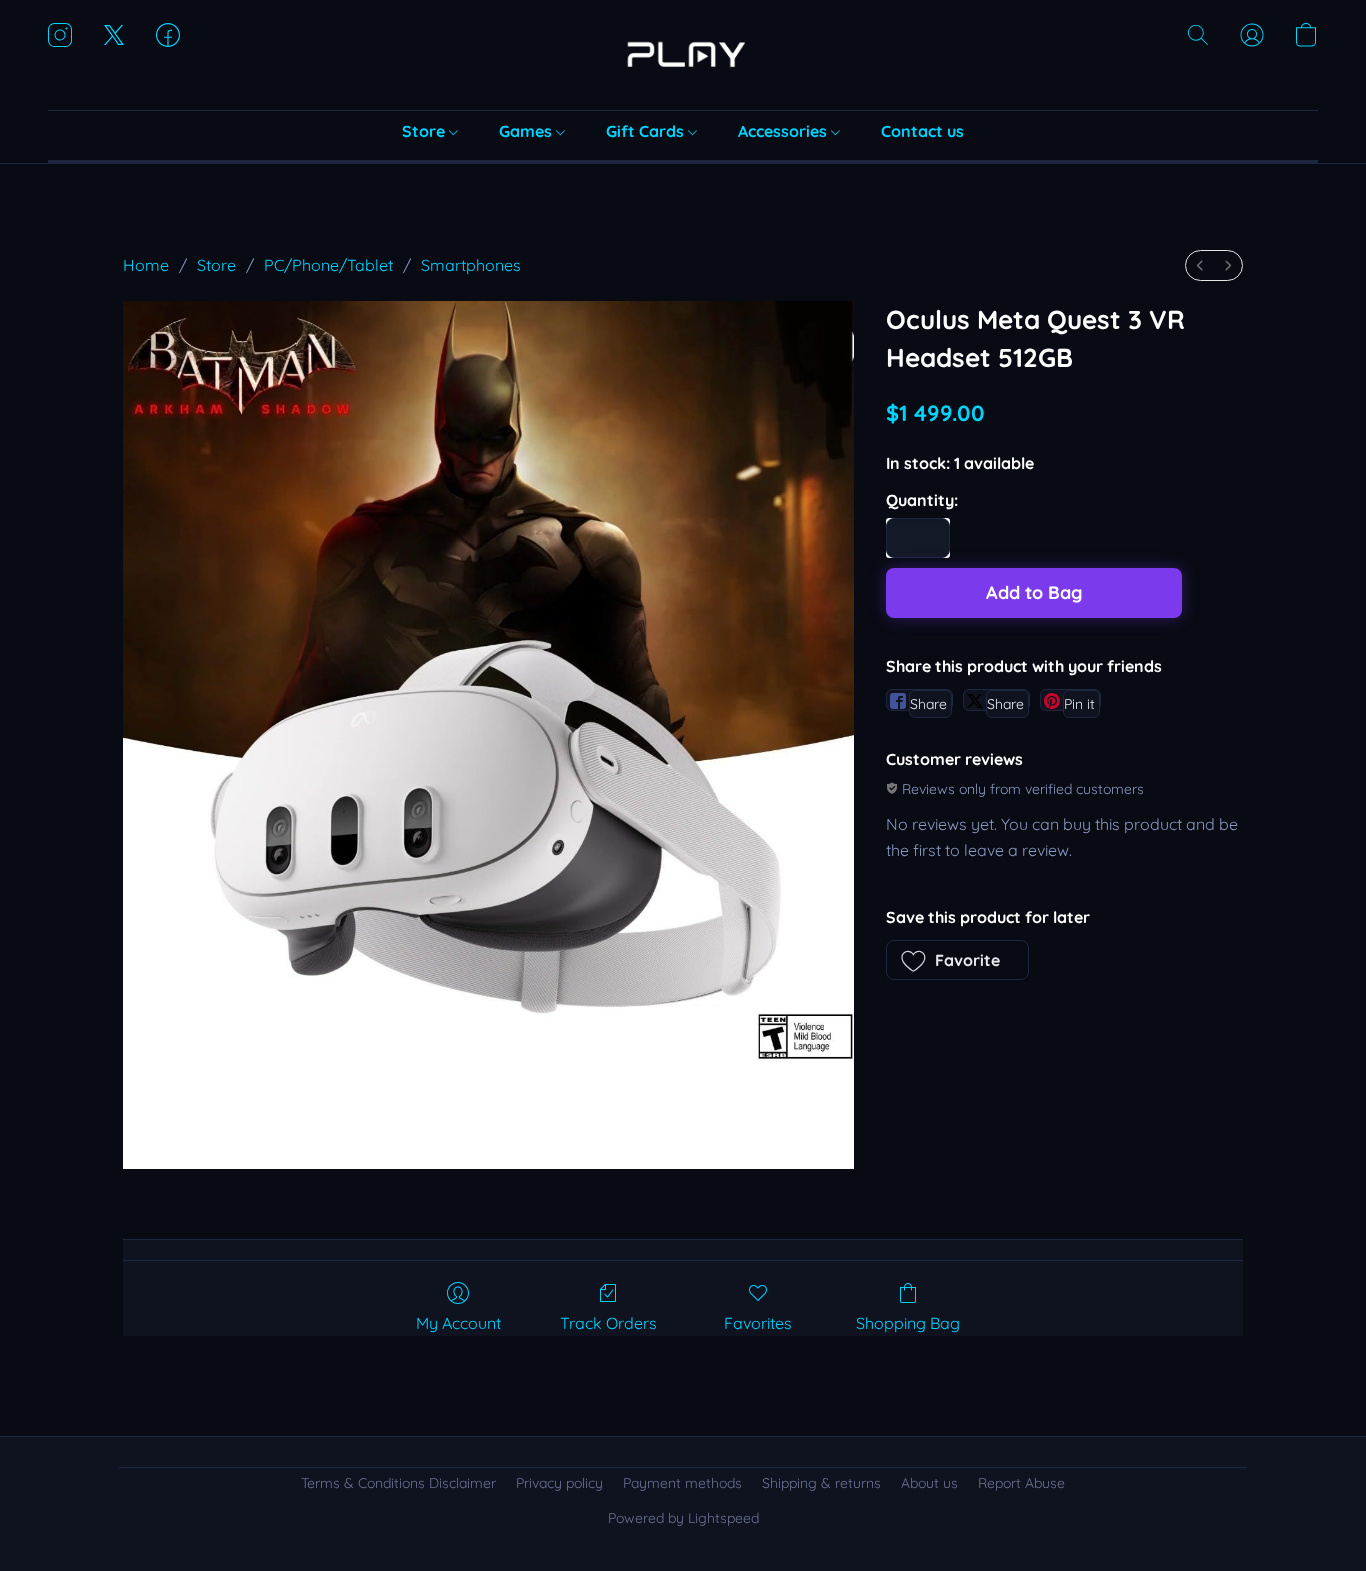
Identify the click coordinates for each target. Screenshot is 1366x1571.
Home (146, 265)
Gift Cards (647, 131)
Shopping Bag (908, 1323)
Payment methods (682, 1483)
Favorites (758, 1323)
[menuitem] (1200, 265)
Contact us (922, 131)
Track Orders (608, 1323)
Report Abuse (1021, 1483)
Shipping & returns (821, 1483)
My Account (458, 1323)
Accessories (784, 131)
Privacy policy (559, 1483)
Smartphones (471, 265)
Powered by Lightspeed (683, 1518)
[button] (683, 55)
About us (929, 1483)
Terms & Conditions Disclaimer (398, 1483)
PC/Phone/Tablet (328, 265)
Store (425, 131)
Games (527, 131)
